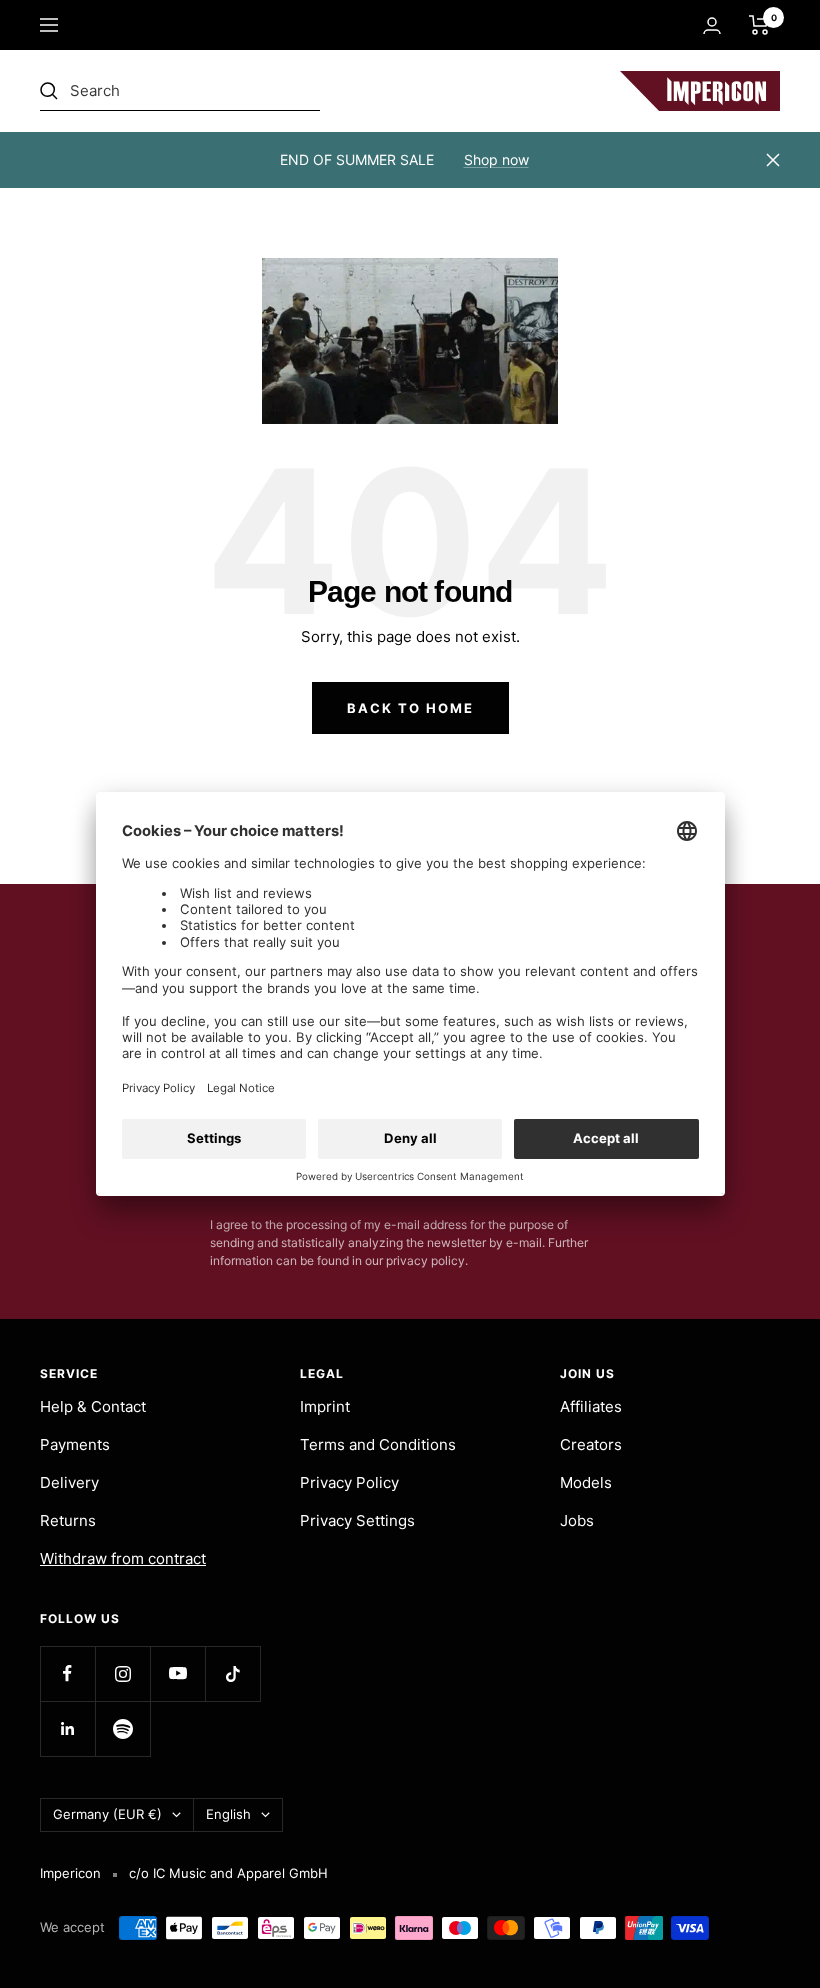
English (228, 1814)
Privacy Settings (357, 1520)
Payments (75, 1444)
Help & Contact (93, 1406)
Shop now (496, 159)
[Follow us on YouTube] (177, 1673)
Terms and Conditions (378, 1444)
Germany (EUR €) (107, 1814)
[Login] (712, 25)
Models (586, 1482)
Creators (591, 1444)
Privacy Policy (349, 1482)
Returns (68, 1520)
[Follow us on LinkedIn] (67, 1728)
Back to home (410, 708)
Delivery (69, 1482)
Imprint (325, 1406)
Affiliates (591, 1406)
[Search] (180, 91)
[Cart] (759, 25)
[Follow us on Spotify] (122, 1728)
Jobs (577, 1520)
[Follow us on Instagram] (122, 1673)
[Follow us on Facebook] (67, 1673)
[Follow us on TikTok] (232, 1673)
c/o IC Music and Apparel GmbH (228, 1873)
